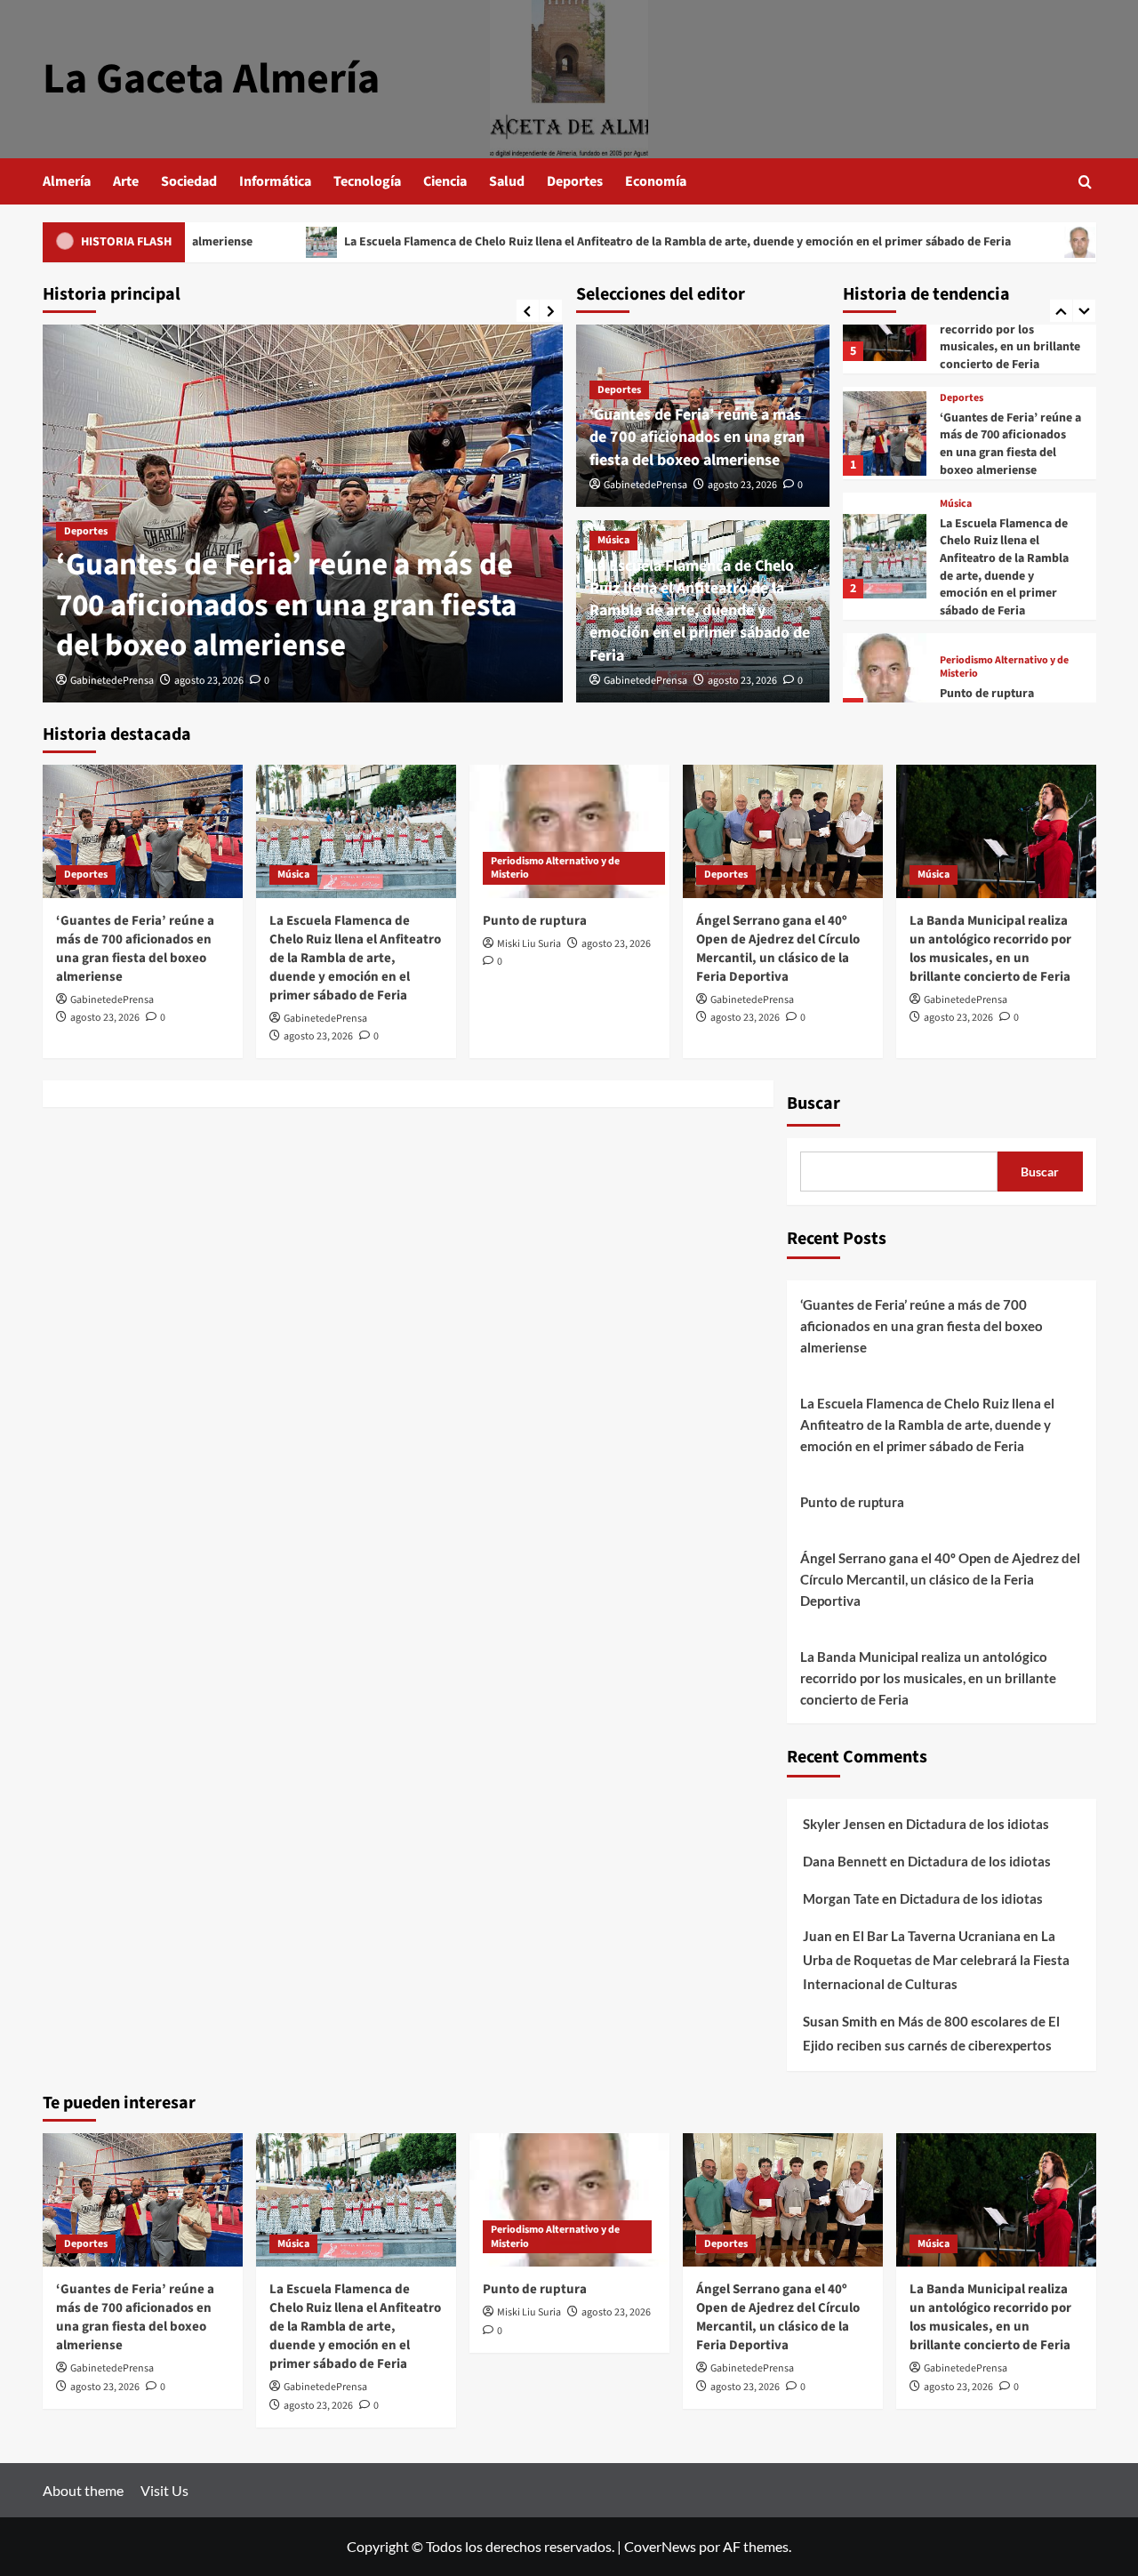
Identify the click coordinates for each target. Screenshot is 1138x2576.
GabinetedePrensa (112, 681)
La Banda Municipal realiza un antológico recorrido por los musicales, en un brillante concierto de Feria (1010, 329)
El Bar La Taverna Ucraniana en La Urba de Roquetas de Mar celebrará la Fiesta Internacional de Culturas (936, 1960)
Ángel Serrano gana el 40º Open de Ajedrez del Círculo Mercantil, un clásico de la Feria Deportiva (778, 949)
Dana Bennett (845, 1861)
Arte (126, 181)
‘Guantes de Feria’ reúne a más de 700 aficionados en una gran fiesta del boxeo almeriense (286, 605)
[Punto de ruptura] (885, 675)
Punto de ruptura (1054, 242)
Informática (275, 181)
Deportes (575, 181)
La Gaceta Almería (211, 79)
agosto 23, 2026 (209, 681)
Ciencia (445, 181)
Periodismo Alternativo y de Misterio (1004, 667)
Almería (67, 181)
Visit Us (164, 2490)
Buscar (813, 1103)
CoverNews (660, 2546)
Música (613, 540)
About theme (83, 2490)
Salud (507, 181)
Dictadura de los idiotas (978, 1824)
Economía (656, 181)
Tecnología (367, 181)
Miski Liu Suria (529, 944)
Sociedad (189, 181)
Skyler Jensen (844, 1824)
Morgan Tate (841, 1898)
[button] (1085, 182)
